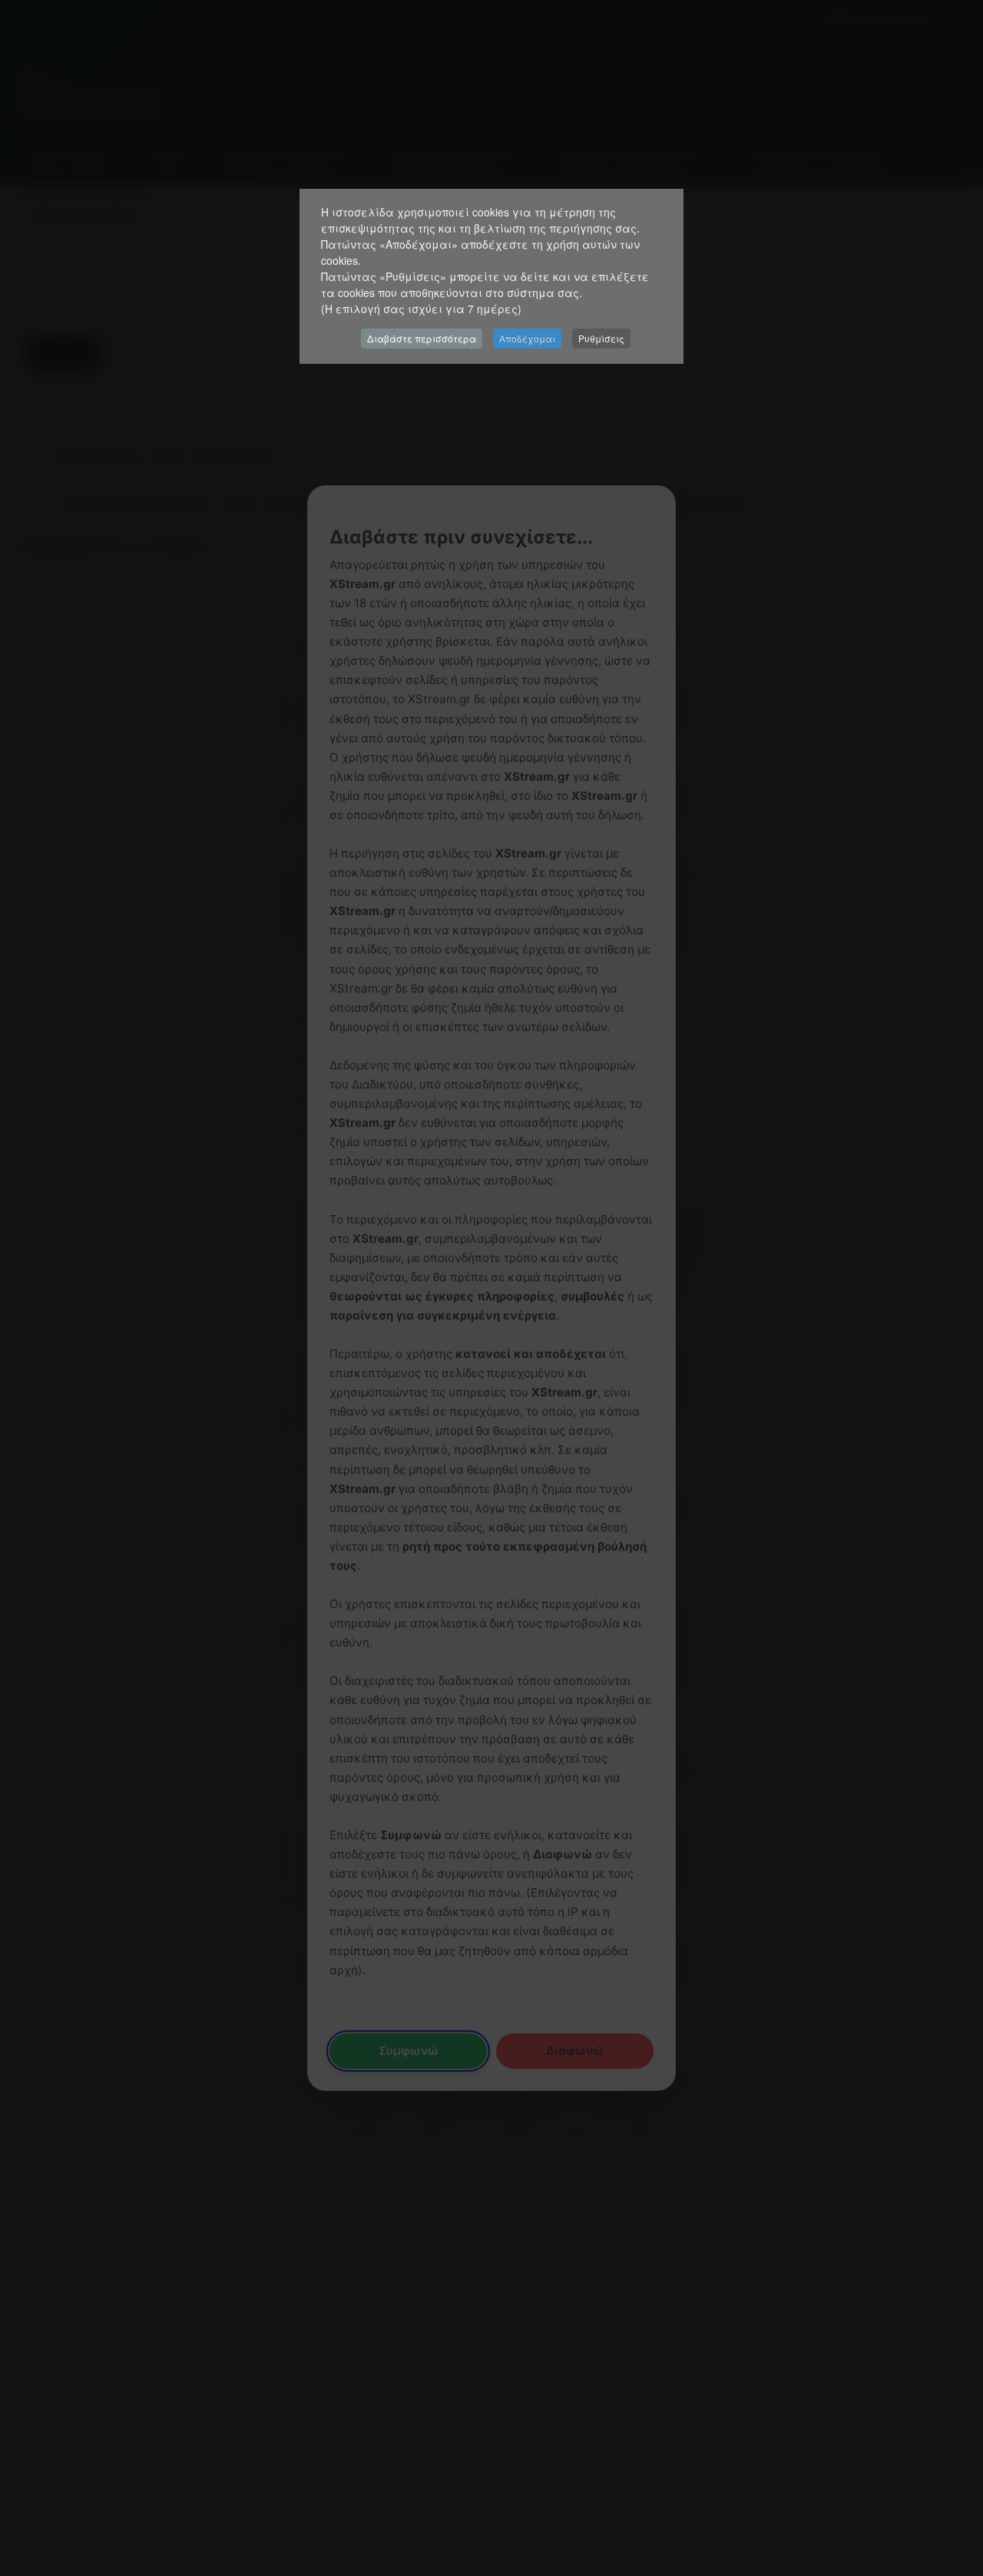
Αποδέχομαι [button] (527, 338)
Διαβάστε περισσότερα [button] (422, 338)
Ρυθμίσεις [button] (601, 338)
